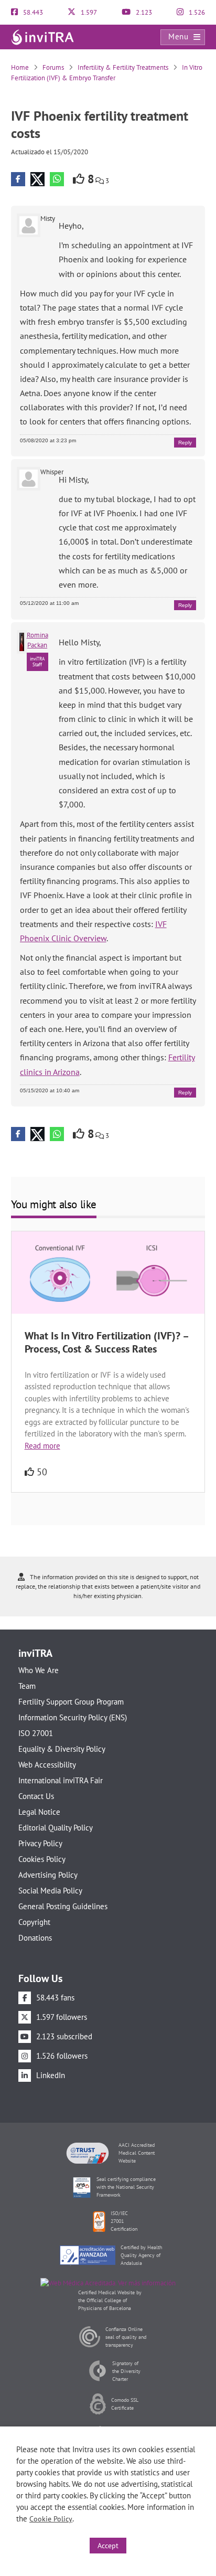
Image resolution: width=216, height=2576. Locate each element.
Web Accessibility (47, 1765)
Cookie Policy (51, 2519)
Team (27, 1686)
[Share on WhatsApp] (57, 179)
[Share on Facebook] (18, 179)
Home (20, 67)
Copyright (34, 1922)
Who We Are (39, 1670)
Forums (53, 67)
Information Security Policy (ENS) (73, 1717)
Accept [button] (108, 2546)
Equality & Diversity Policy (62, 1749)
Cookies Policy (42, 1859)
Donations (35, 1938)
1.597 (88, 12)
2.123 (143, 12)
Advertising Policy (48, 1875)
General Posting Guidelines (63, 1906)
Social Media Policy (50, 1891)
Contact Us (36, 1796)
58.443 (32, 12)
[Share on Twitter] (37, 179)
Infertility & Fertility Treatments (123, 67)
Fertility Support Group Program (71, 1702)
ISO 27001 (36, 1733)
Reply (185, 443)
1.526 (196, 12)
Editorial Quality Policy (56, 1828)
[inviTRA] (42, 36)
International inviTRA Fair (61, 1780)
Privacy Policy (40, 1843)
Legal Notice (39, 1812)
